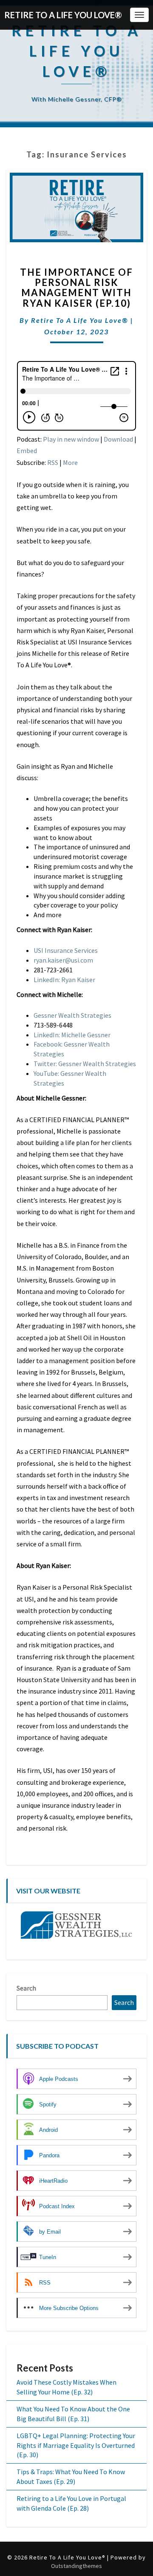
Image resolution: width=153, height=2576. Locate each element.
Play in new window (71, 439)
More (70, 462)
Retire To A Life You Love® (80, 320)
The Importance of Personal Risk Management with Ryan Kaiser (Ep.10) (76, 288)
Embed (27, 451)
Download (118, 439)
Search (26, 1988)
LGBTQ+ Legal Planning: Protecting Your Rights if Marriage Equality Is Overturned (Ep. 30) (76, 2445)
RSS (53, 462)
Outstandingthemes (76, 2566)
